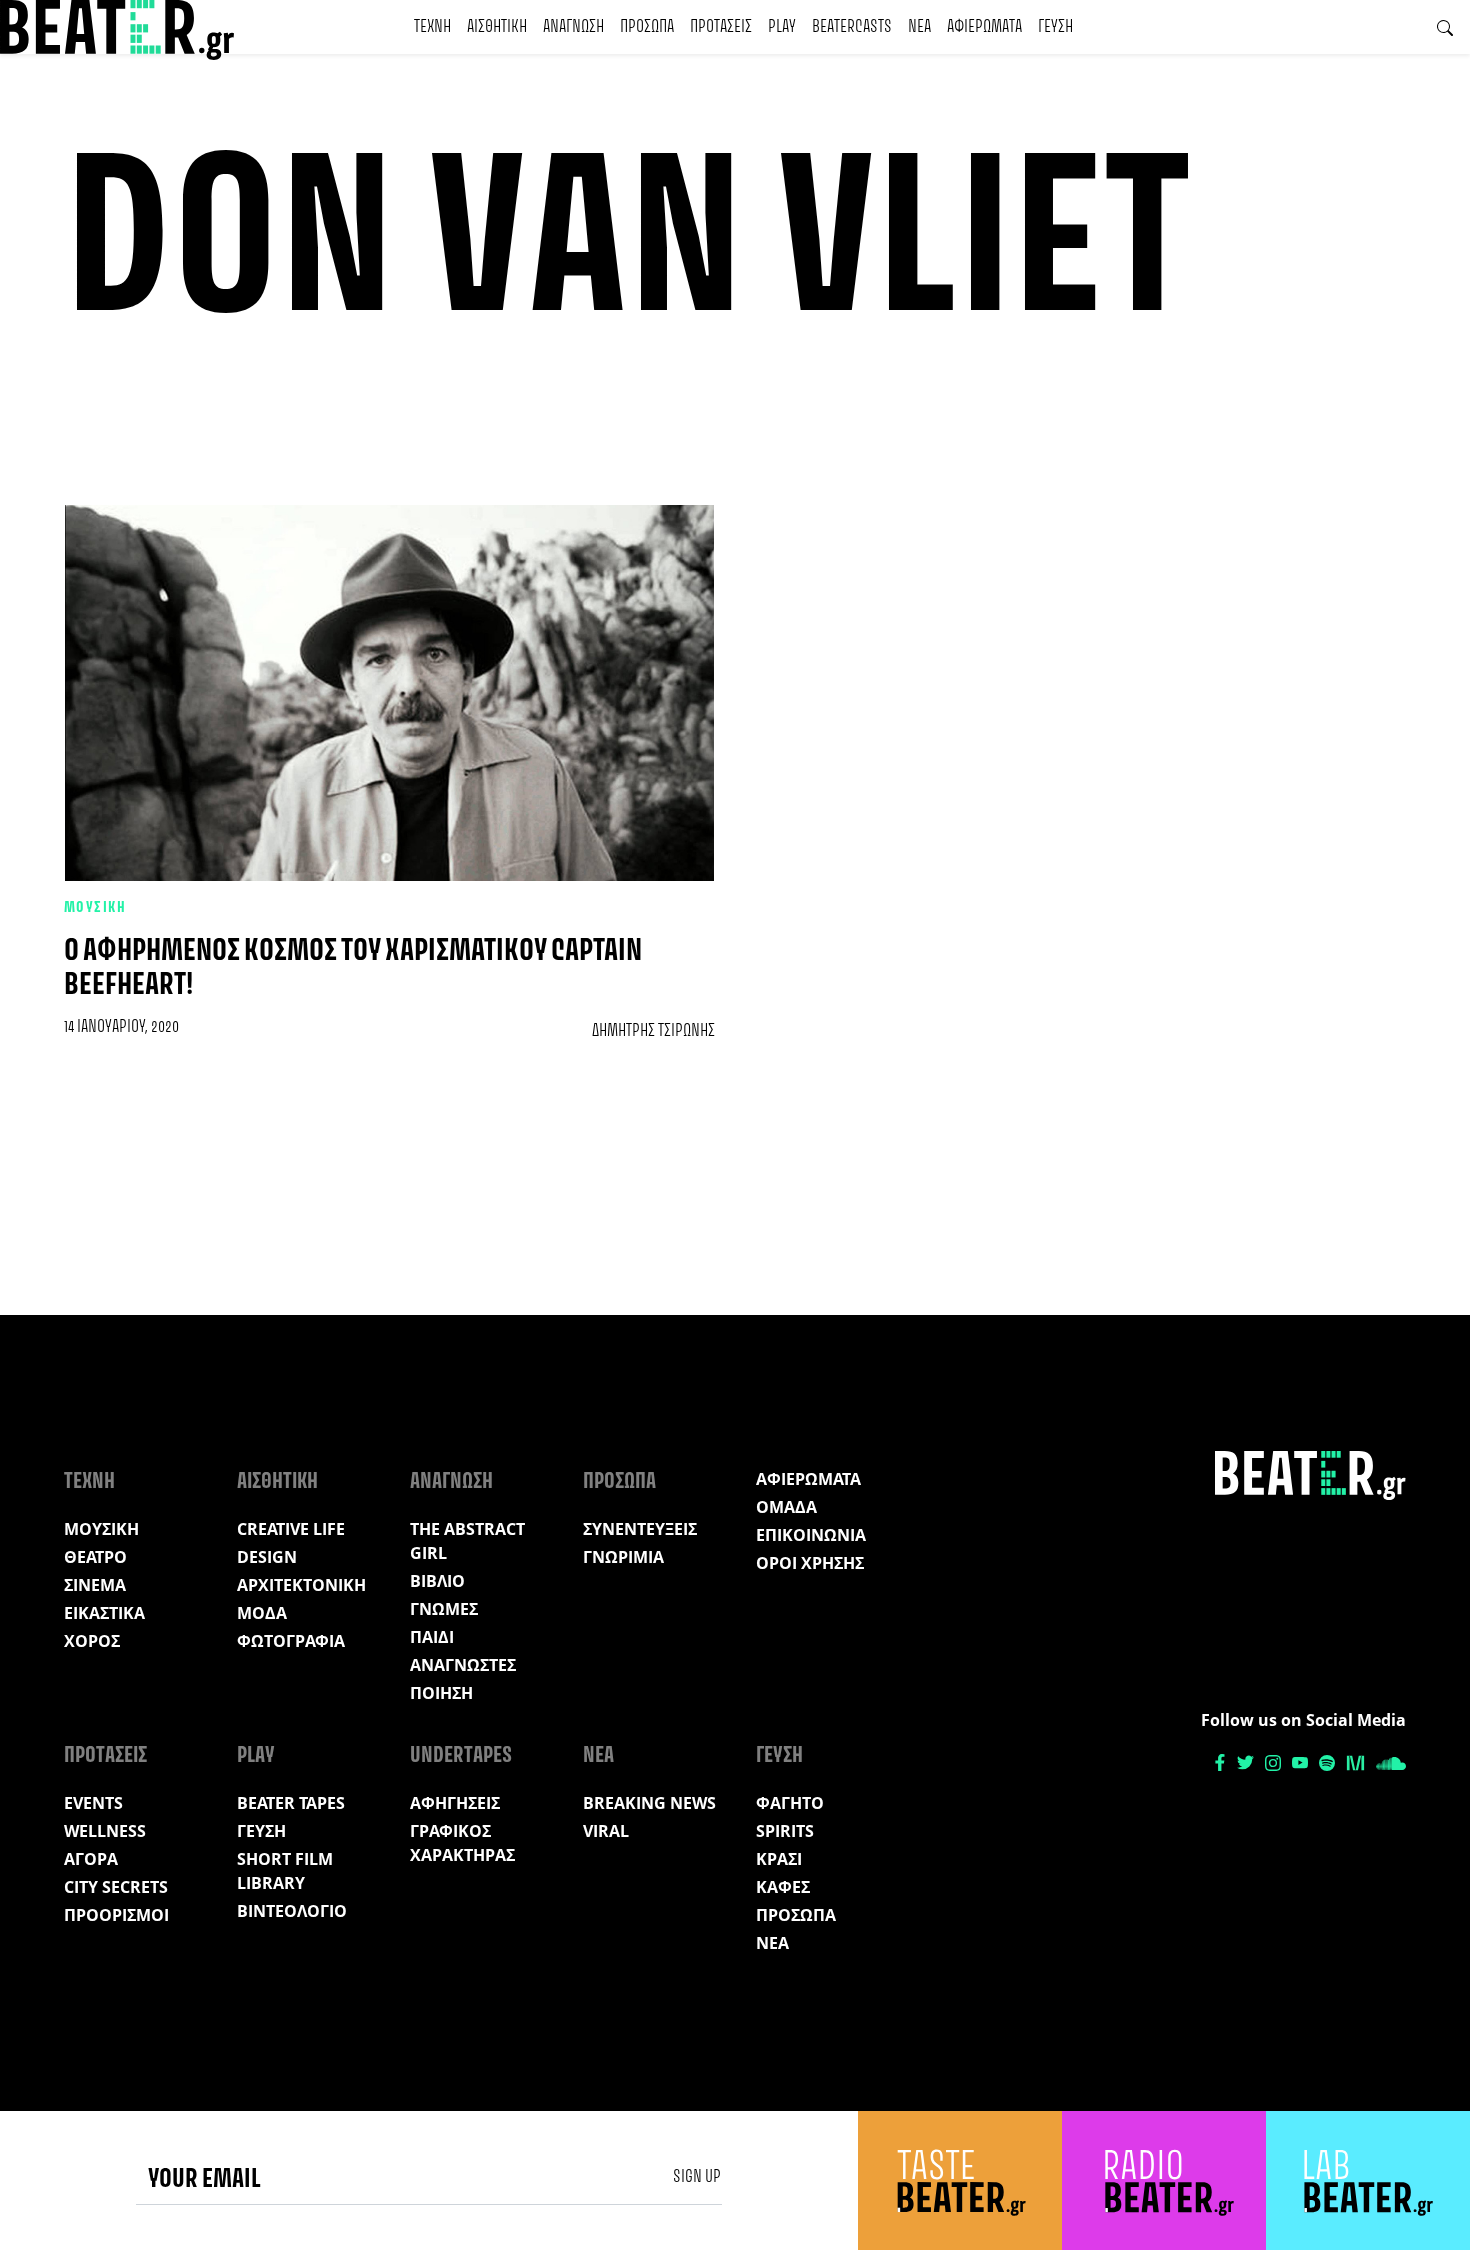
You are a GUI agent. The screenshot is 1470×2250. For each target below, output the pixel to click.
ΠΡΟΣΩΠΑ (647, 27)
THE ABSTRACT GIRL (467, 1541)
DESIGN (267, 1557)
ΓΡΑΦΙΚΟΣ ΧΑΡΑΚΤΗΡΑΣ (462, 1843)
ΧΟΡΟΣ (92, 1641)
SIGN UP (697, 2177)
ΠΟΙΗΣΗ (441, 1693)
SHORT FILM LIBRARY (285, 1871)
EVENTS (93, 1803)
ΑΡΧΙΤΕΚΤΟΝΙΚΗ (301, 1585)
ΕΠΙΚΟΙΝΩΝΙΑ (811, 1535)
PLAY (782, 27)
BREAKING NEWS (649, 1803)
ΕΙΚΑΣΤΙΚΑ (104, 1613)
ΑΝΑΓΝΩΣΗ (573, 27)
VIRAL (606, 1831)
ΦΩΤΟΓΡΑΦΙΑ (291, 1641)
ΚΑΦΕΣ (783, 1887)
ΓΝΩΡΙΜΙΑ (623, 1557)
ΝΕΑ (919, 27)
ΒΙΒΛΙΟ (437, 1581)
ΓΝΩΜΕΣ (444, 1609)
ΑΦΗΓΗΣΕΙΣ (455, 1803)
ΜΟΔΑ (262, 1613)
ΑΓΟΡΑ (91, 1859)
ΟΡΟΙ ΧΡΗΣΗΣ (810, 1563)
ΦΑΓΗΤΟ (790, 1803)
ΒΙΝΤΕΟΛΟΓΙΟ (292, 1911)
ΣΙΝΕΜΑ (95, 1585)
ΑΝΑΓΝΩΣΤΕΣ (463, 1665)
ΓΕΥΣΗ (1055, 27)
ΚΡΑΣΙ (779, 1859)
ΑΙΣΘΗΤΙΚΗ (497, 27)
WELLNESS (105, 1831)
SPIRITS (785, 1831)
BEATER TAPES (291, 1803)
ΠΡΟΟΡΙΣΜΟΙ (116, 1915)
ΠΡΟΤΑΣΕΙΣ (721, 27)
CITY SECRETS (116, 1887)
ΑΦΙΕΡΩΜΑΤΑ (984, 27)
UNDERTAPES (461, 1756)
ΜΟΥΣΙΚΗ (95, 908)
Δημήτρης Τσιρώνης (653, 1031)
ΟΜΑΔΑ (786, 1507)
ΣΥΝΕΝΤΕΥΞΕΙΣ (640, 1529)
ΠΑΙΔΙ (432, 1637)
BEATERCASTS (852, 27)
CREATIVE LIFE (291, 1529)
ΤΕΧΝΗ (432, 27)
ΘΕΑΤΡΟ (95, 1557)
